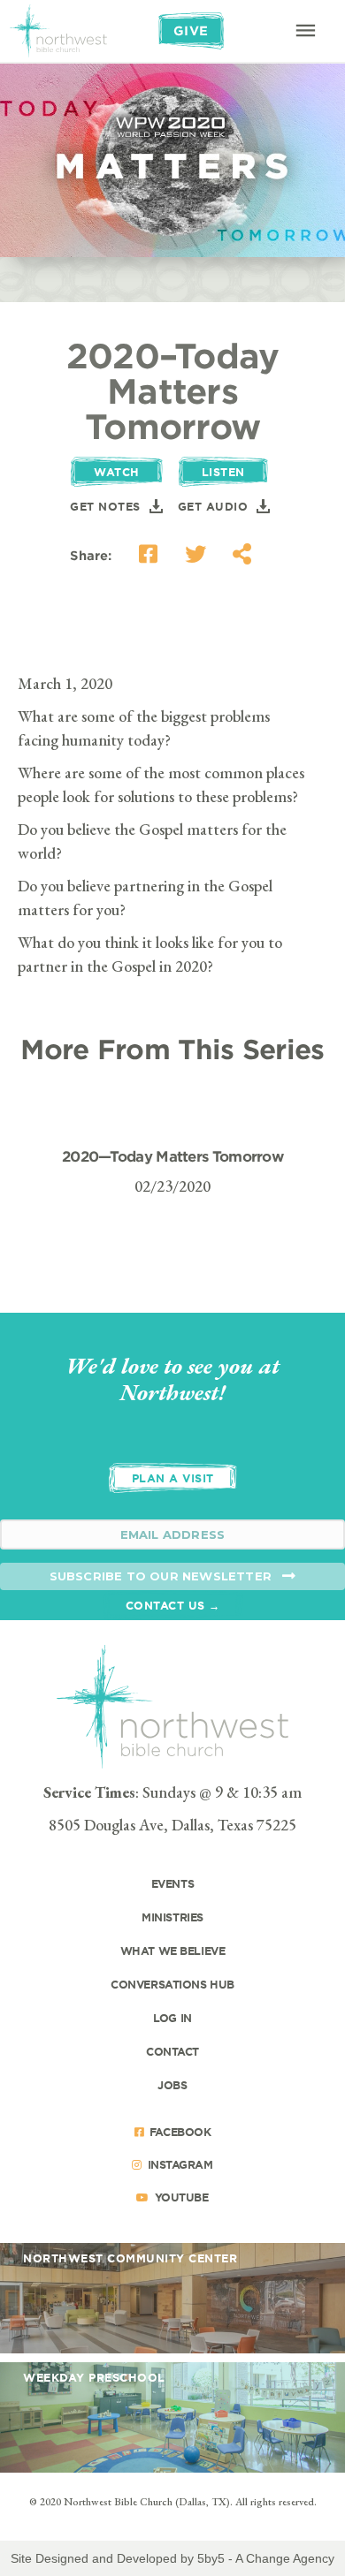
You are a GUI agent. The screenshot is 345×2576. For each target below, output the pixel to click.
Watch (117, 472)
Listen (223, 472)
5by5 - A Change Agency (266, 2558)
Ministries (172, 1917)
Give (191, 30)
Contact (172, 2051)
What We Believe (173, 1951)
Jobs (172, 2085)
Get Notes (105, 506)
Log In (172, 2018)
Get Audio (213, 506)
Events (172, 1883)
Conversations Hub (172, 1984)
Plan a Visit (173, 1478)
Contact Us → (173, 1605)
